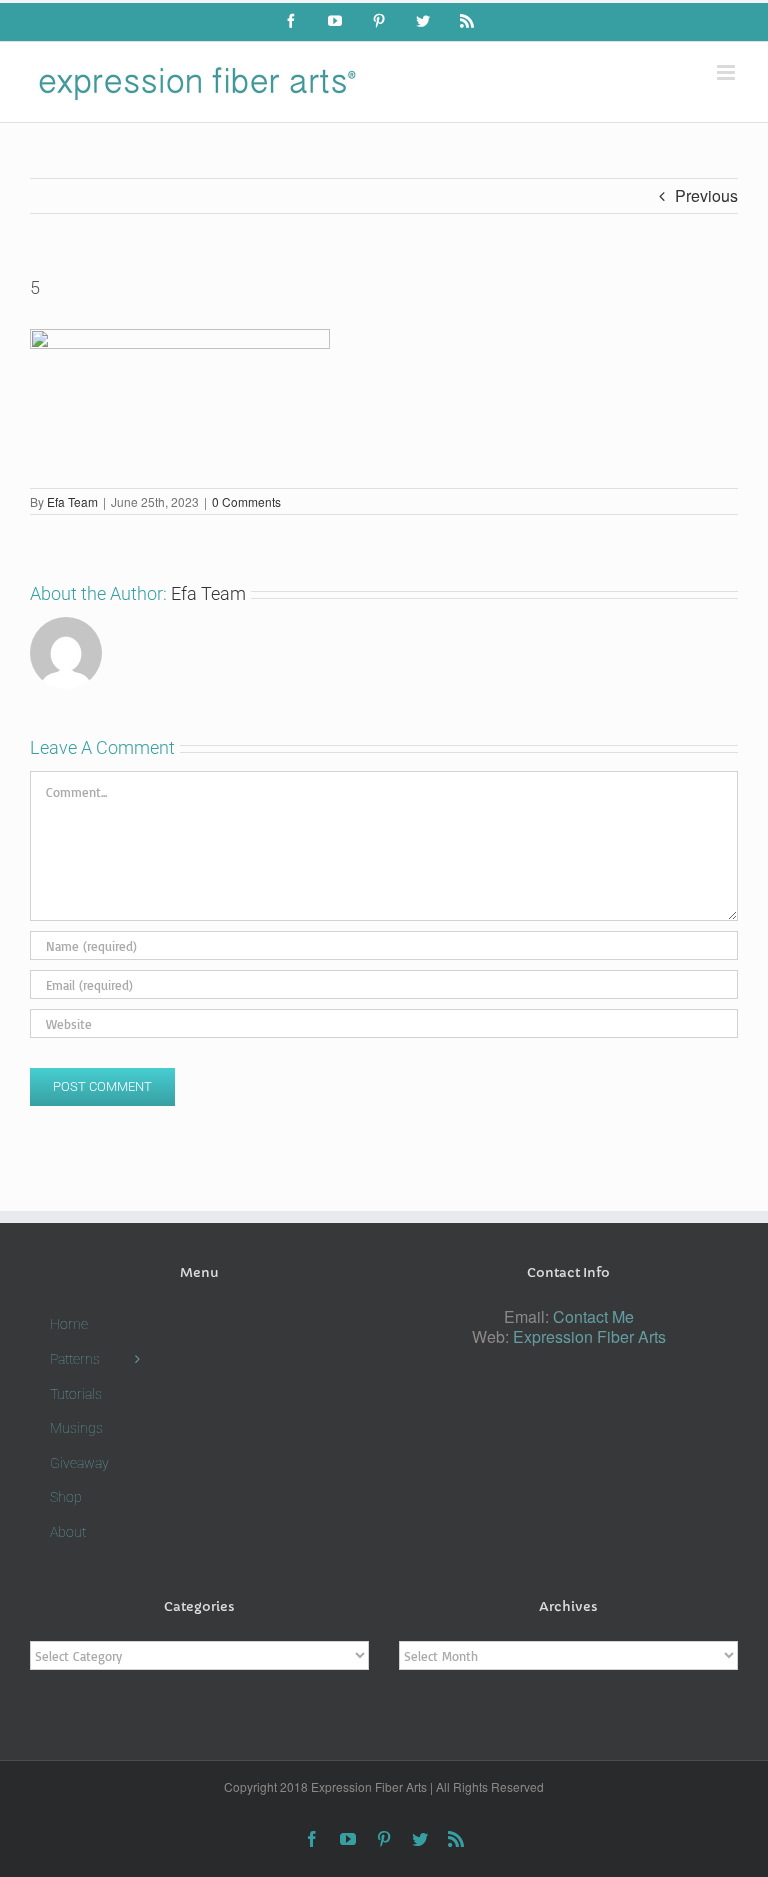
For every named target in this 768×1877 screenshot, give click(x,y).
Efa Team (72, 501)
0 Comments (246, 501)
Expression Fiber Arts (589, 1336)
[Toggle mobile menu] (727, 72)
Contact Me (593, 1316)
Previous (706, 195)
